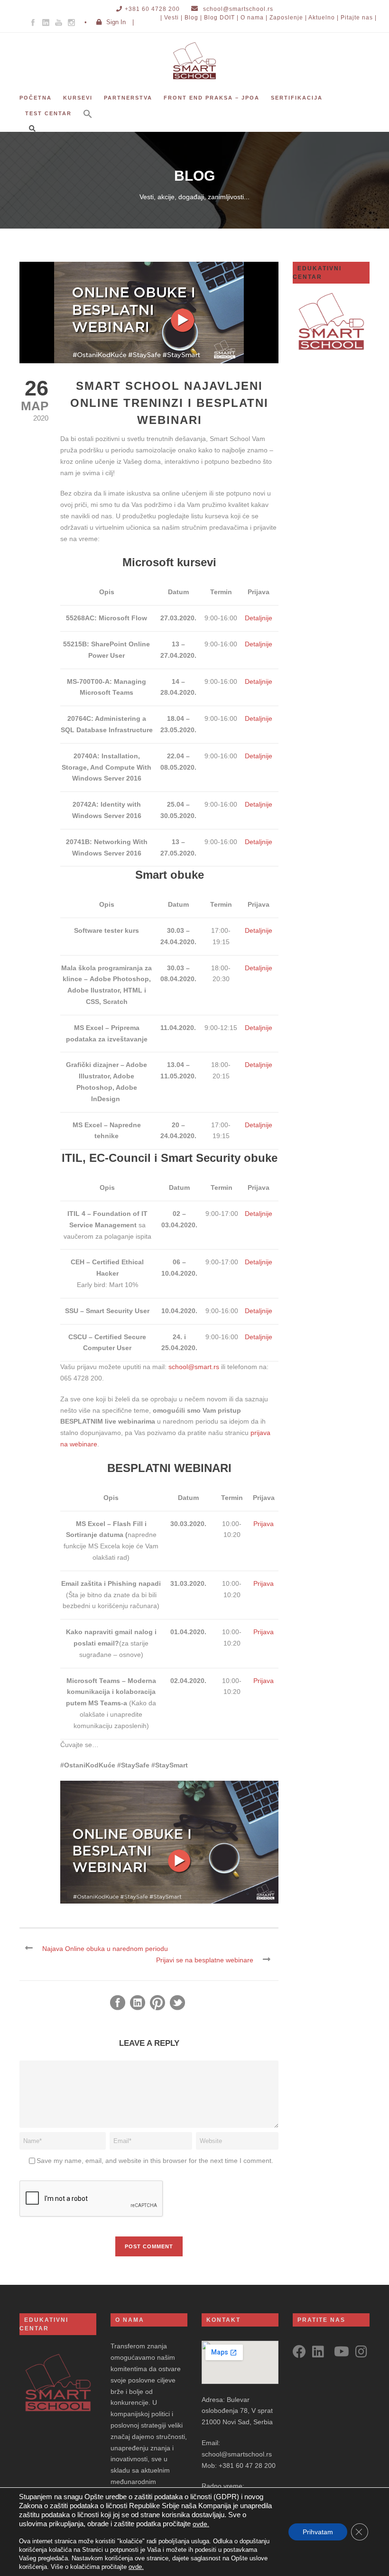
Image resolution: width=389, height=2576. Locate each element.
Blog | (193, 18)
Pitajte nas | (359, 18)
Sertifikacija (297, 98)
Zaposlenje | (288, 18)
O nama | (254, 18)
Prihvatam (318, 2532)
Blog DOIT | (221, 18)
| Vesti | (171, 18)
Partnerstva (128, 98)
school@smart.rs (194, 1367)
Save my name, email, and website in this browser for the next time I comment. (155, 2161)
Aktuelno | (324, 18)
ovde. (201, 2524)
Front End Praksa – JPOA (212, 98)
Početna (36, 98)
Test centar (48, 113)
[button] (88, 120)
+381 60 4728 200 (152, 9)
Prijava (264, 1524)
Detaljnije (259, 618)
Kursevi (78, 98)
